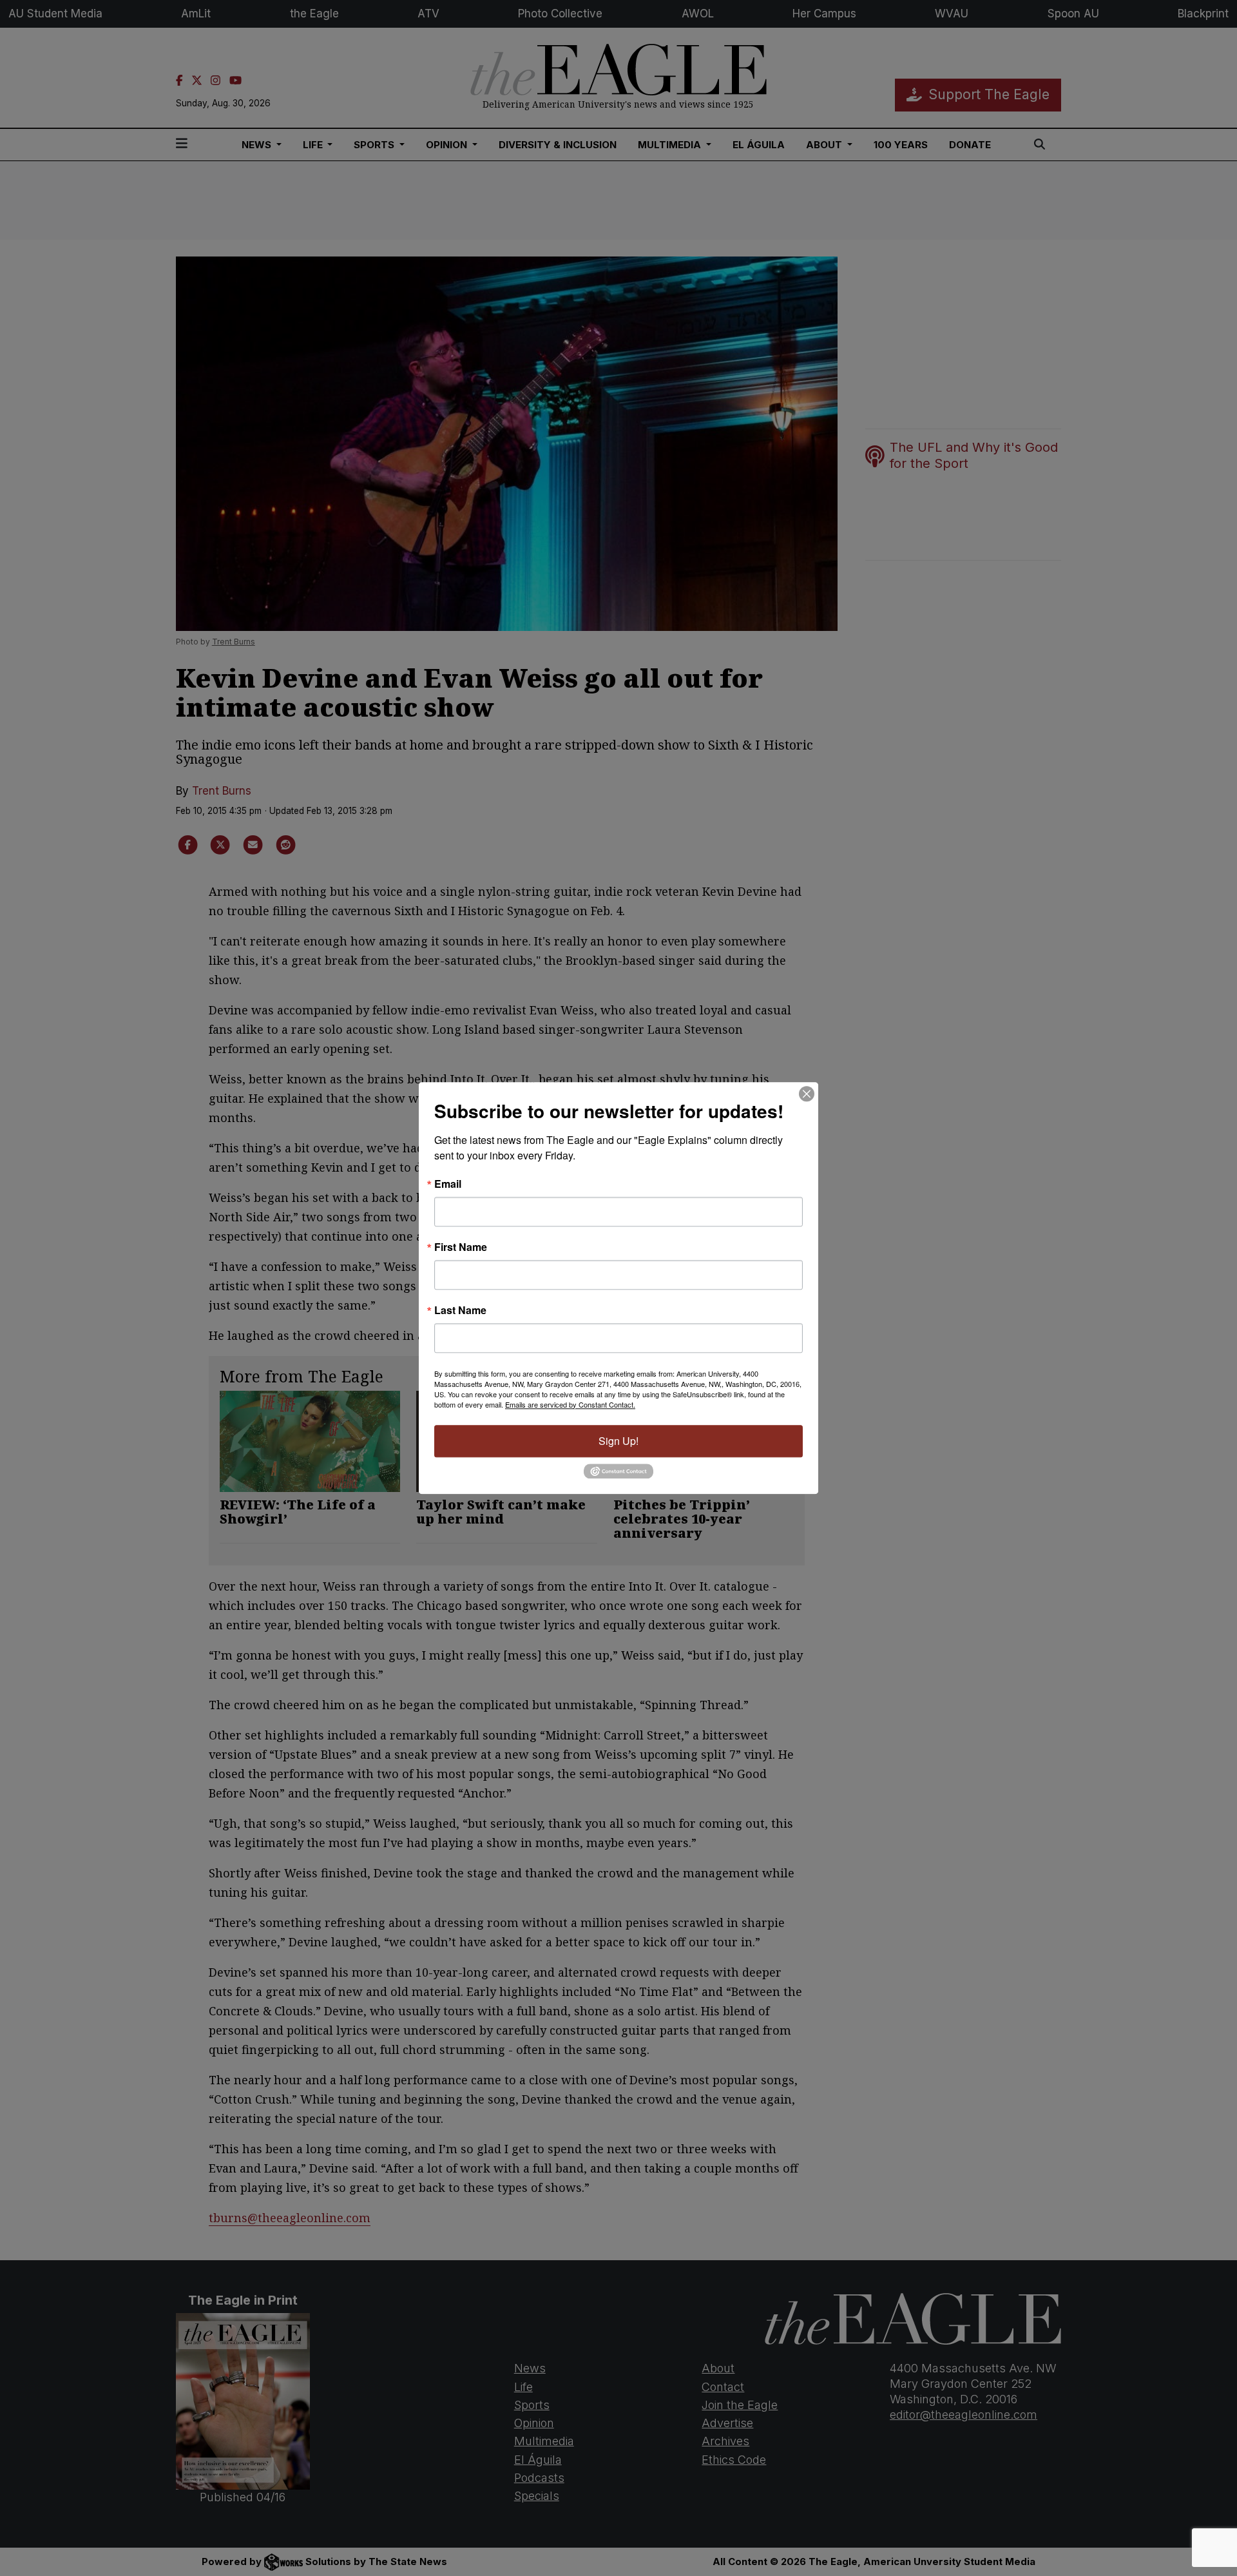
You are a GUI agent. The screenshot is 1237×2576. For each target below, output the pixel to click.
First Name (461, 1247)
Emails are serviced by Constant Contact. (570, 1404)
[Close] (807, 1094)
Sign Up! (618, 1441)
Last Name (460, 1310)
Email (448, 1184)
